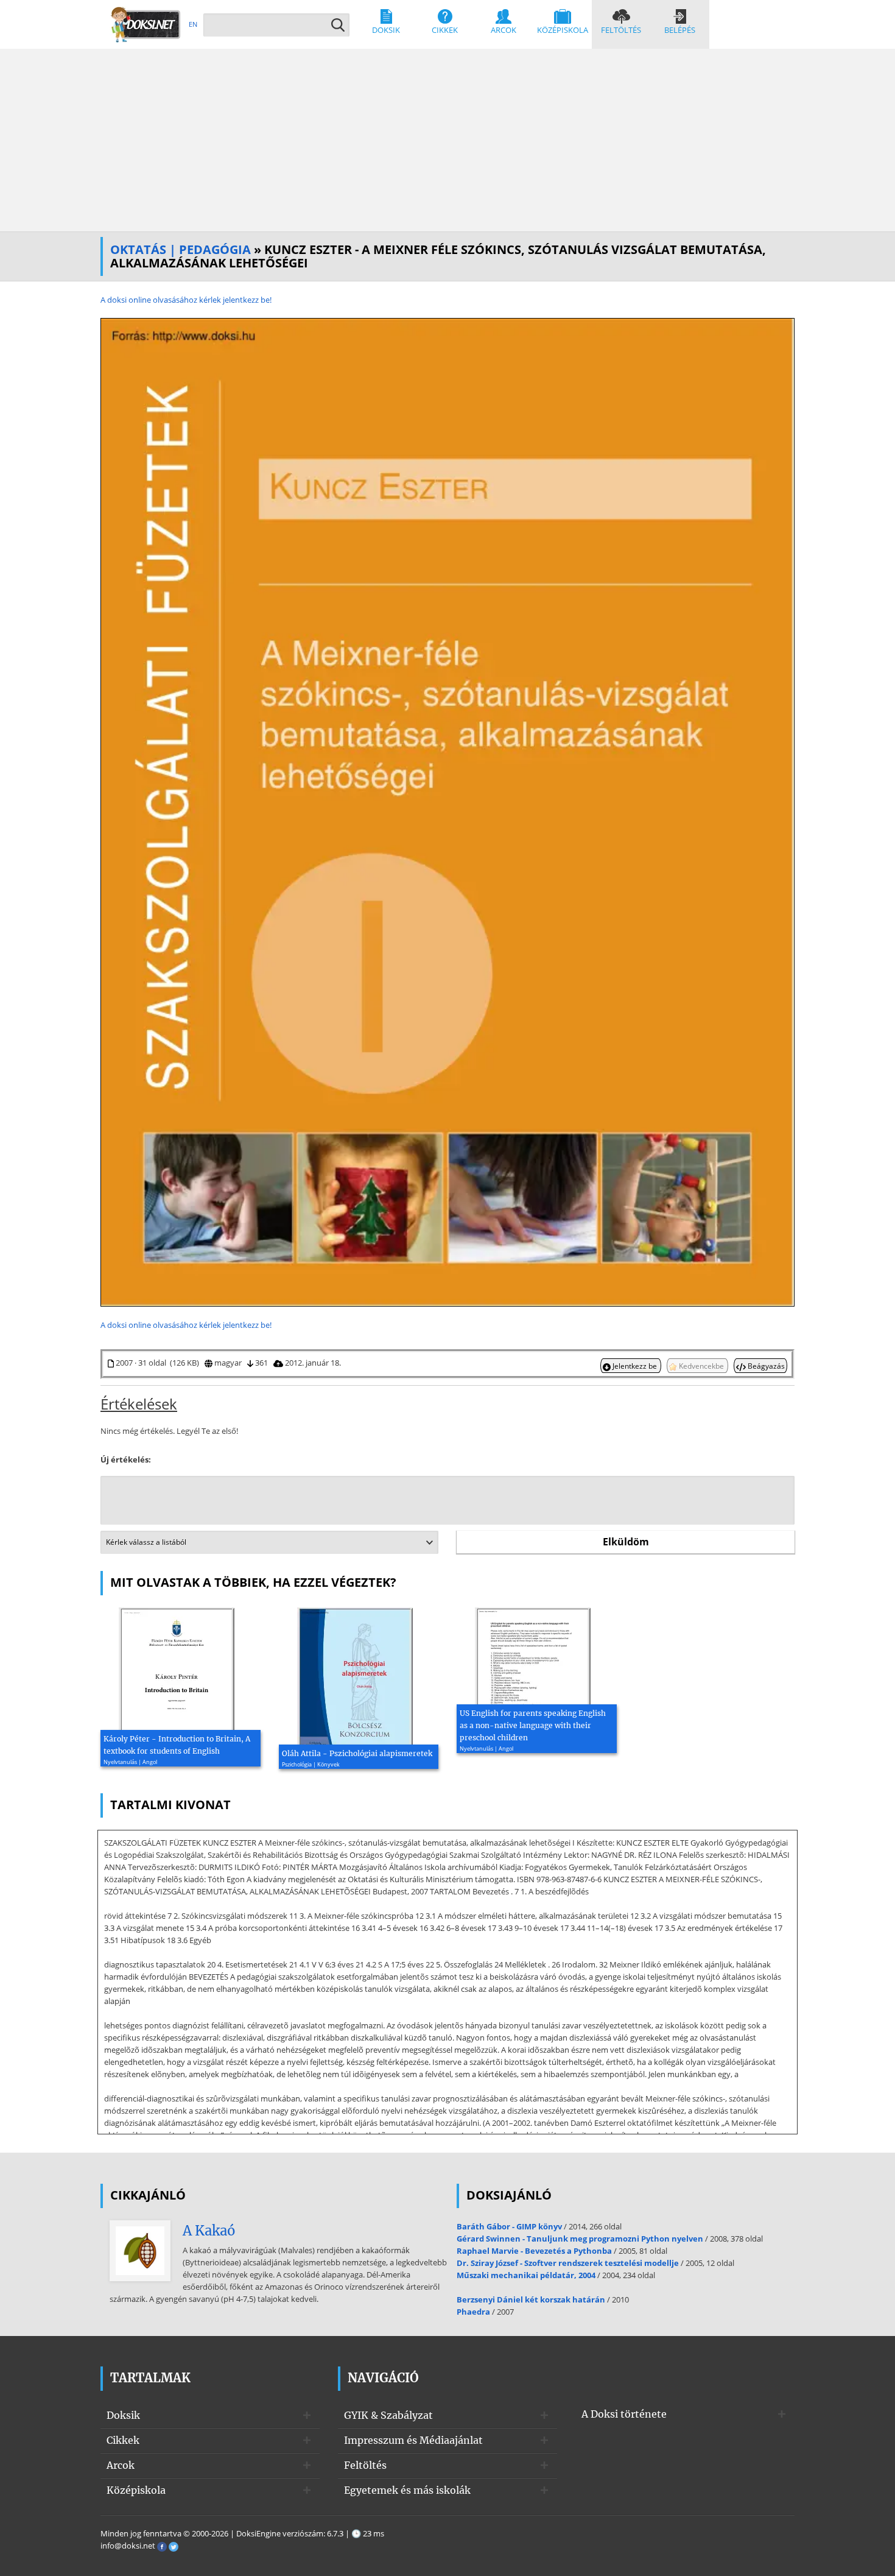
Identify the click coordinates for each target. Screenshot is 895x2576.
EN (193, 24)
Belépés (680, 30)
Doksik (386, 30)
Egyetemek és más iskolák (407, 2490)
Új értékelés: (126, 1459)
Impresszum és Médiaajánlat (413, 2440)
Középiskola (563, 30)
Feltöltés (621, 30)
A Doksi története (624, 2414)
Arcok (504, 30)
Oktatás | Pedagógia (181, 249)
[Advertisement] (447, 140)
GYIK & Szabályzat (388, 2415)
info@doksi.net (128, 2546)
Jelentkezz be (635, 1366)
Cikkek (445, 30)
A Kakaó (209, 2231)
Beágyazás (765, 1366)
